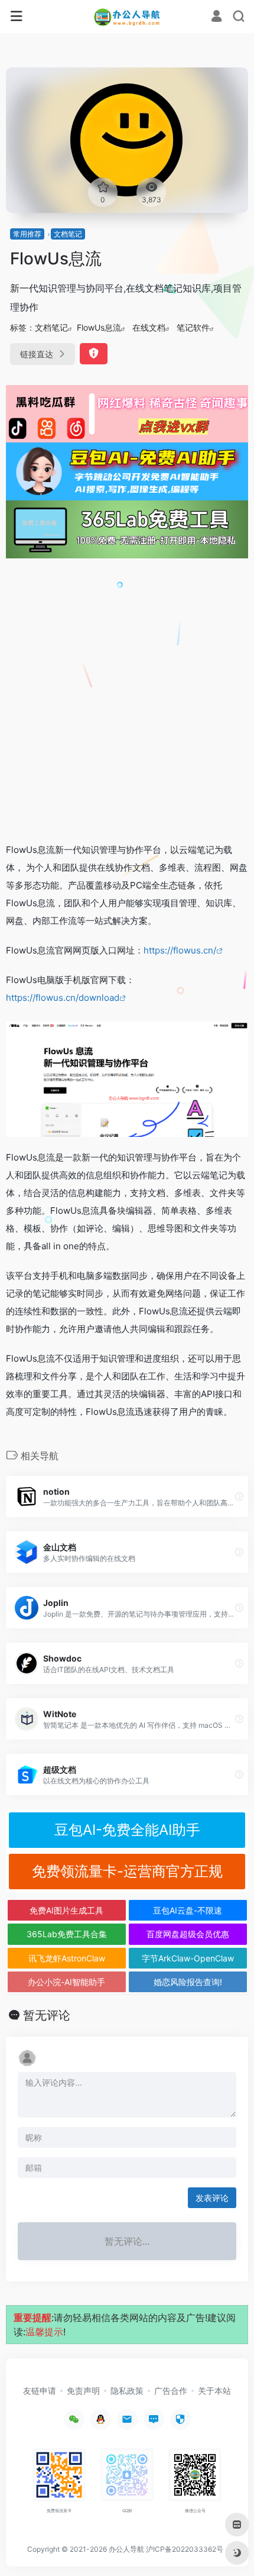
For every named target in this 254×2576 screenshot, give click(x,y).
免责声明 (83, 2391)
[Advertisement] (127, 700)
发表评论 (212, 2198)
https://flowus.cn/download (63, 998)
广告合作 (171, 2391)
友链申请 (40, 2391)
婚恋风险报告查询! (188, 1982)
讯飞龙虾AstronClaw (67, 1958)
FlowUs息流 (99, 327)
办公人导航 (126, 2549)
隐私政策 (127, 2391)
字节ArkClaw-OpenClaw (188, 1958)
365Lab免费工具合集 (67, 1934)
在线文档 (149, 327)
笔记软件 (193, 327)
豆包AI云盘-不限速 (188, 1910)
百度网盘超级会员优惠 (188, 1934)
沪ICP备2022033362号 (185, 2549)
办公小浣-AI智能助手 (66, 1982)
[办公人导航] (127, 17)
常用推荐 (27, 234)
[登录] (216, 17)
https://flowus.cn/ (180, 950)
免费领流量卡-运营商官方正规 (127, 1871)
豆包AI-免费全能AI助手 (127, 1830)
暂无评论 (47, 2015)
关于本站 (214, 2391)
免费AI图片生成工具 (66, 1910)
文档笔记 (68, 234)
